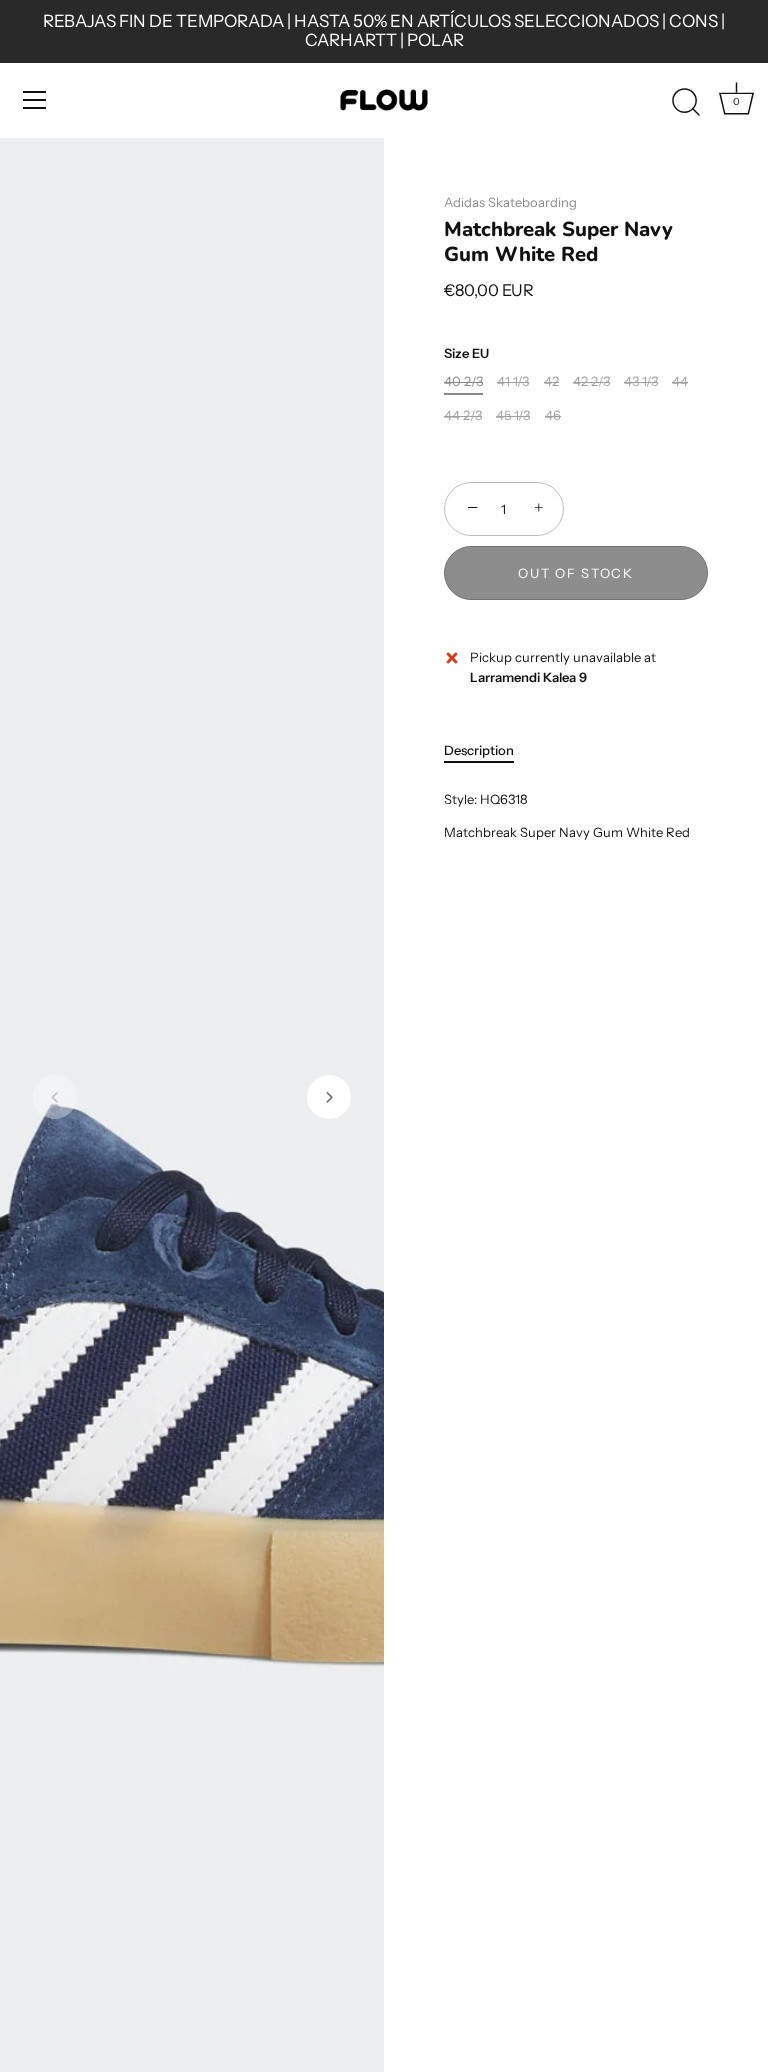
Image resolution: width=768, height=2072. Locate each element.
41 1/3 (513, 381)
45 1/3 (513, 415)
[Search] (686, 103)
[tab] (489, 751)
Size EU (466, 353)
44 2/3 (463, 415)
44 (680, 381)
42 (551, 381)
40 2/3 (463, 381)
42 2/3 (591, 381)
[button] (55, 1097)
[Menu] (35, 100)
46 (553, 415)
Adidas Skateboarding (510, 202)
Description (479, 750)
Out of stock (575, 573)
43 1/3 (641, 381)
